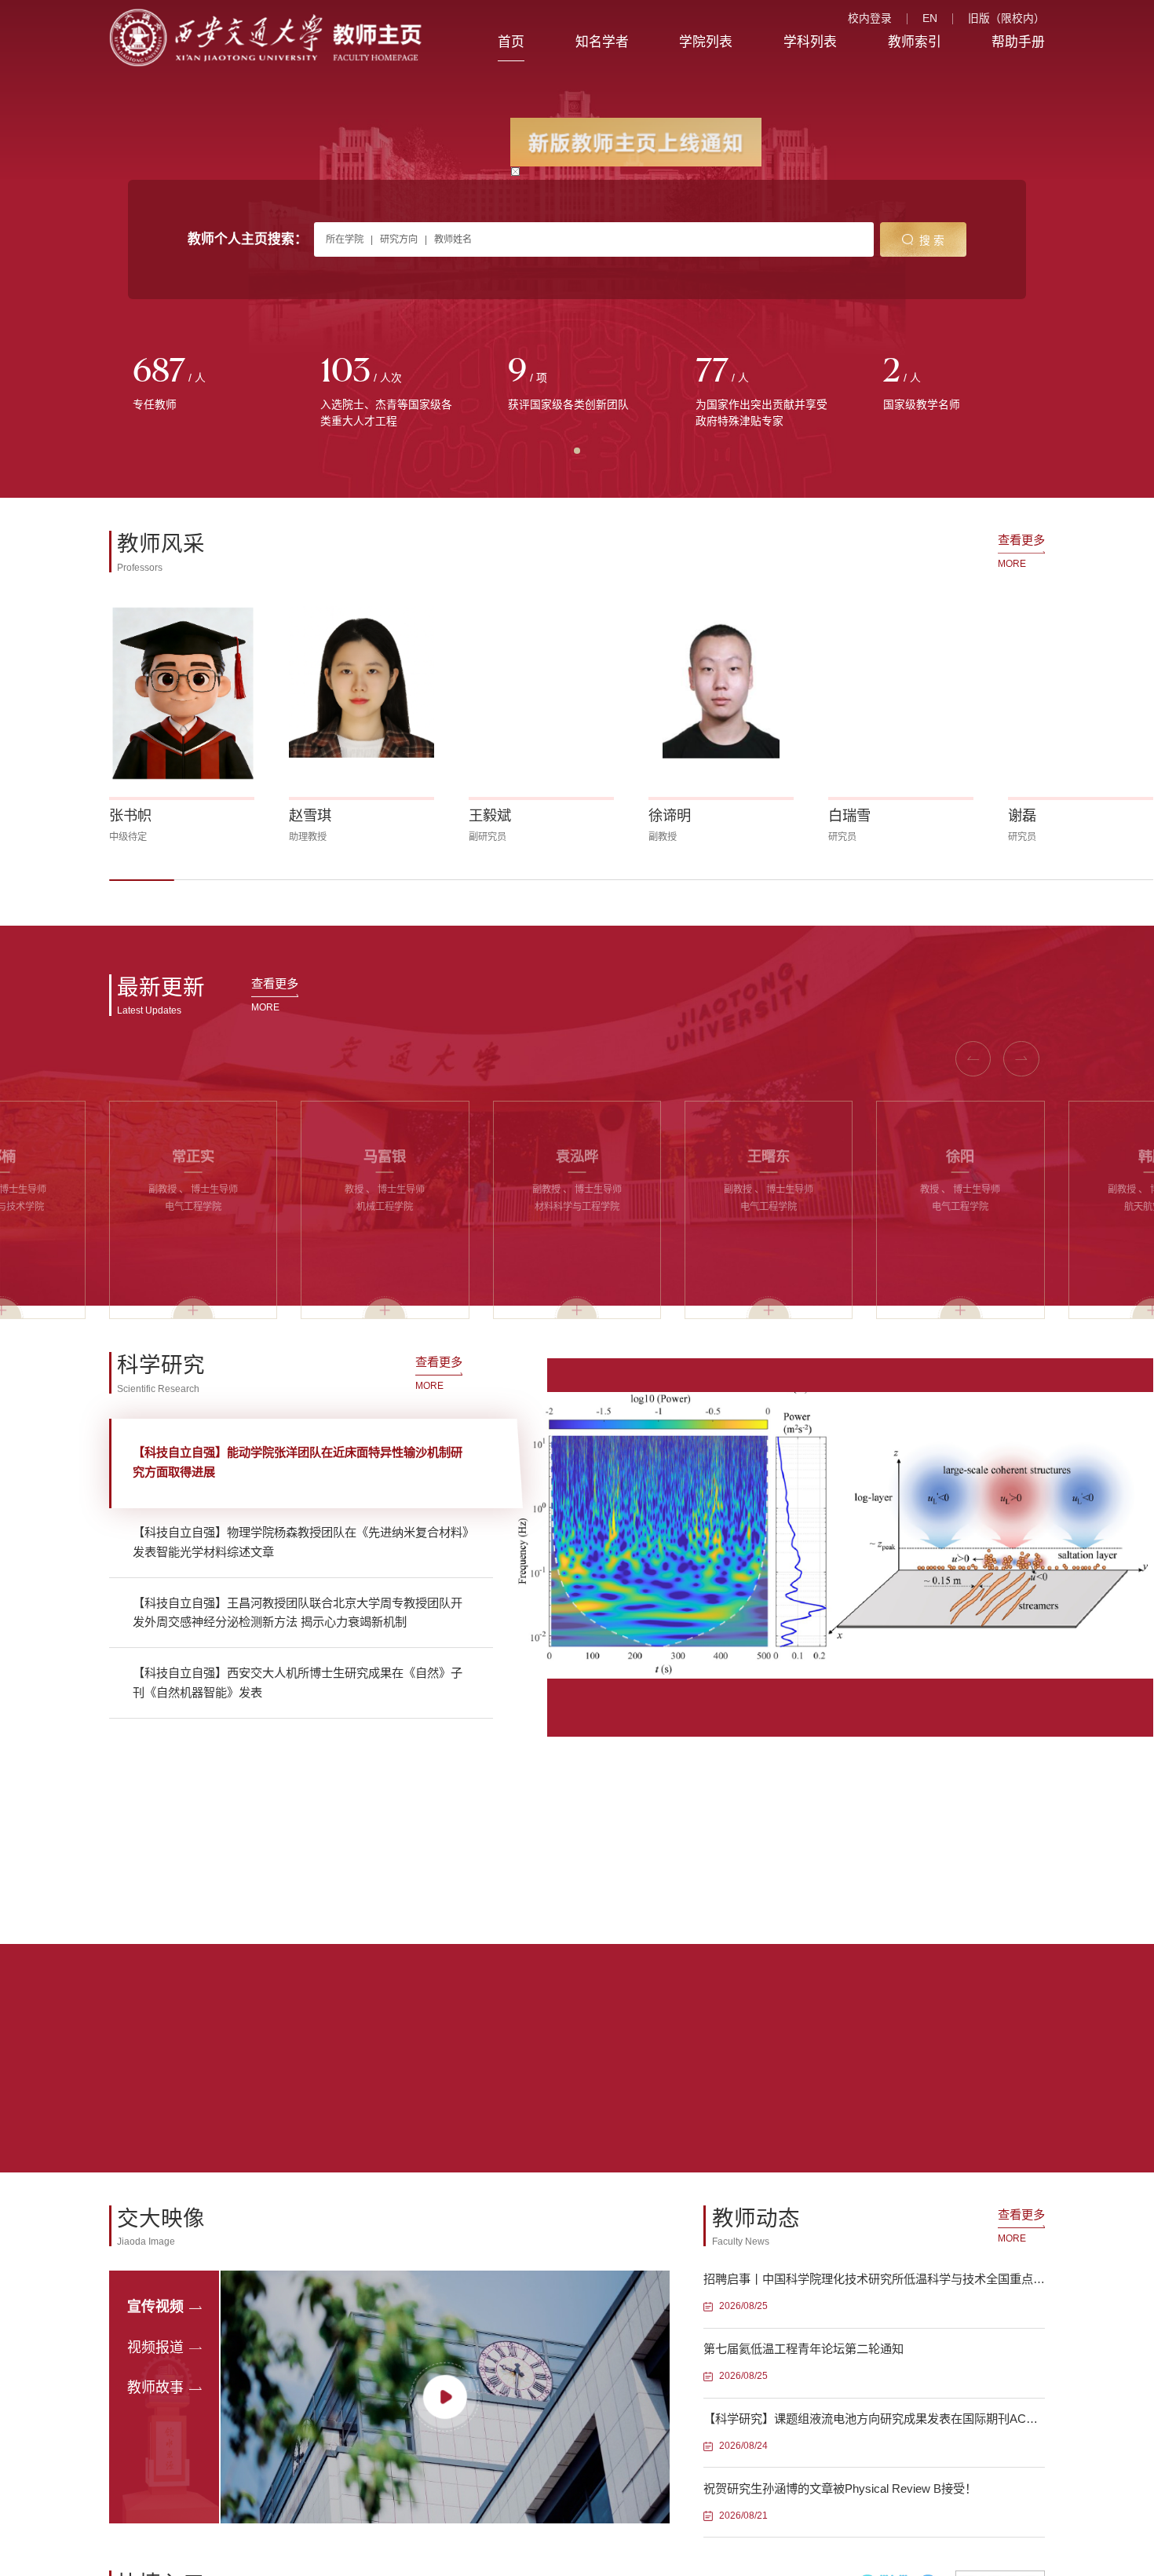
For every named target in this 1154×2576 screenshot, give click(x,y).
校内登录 (870, 19)
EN (930, 19)
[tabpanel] (203, 384)
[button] (142, 880)
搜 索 (932, 241)
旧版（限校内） (1006, 19)
